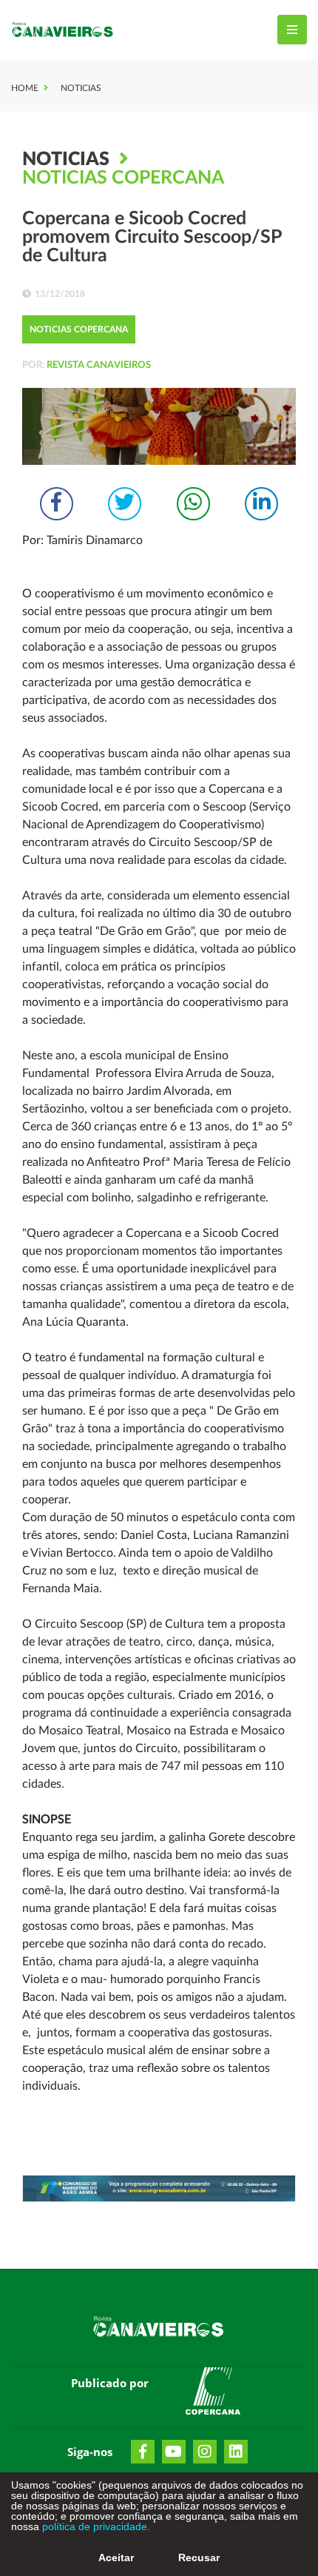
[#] (213, 2394)
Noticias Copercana (123, 178)
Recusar (199, 2557)
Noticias (81, 88)
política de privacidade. (95, 2526)
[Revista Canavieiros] (63, 30)
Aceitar (116, 2557)
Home (25, 88)
